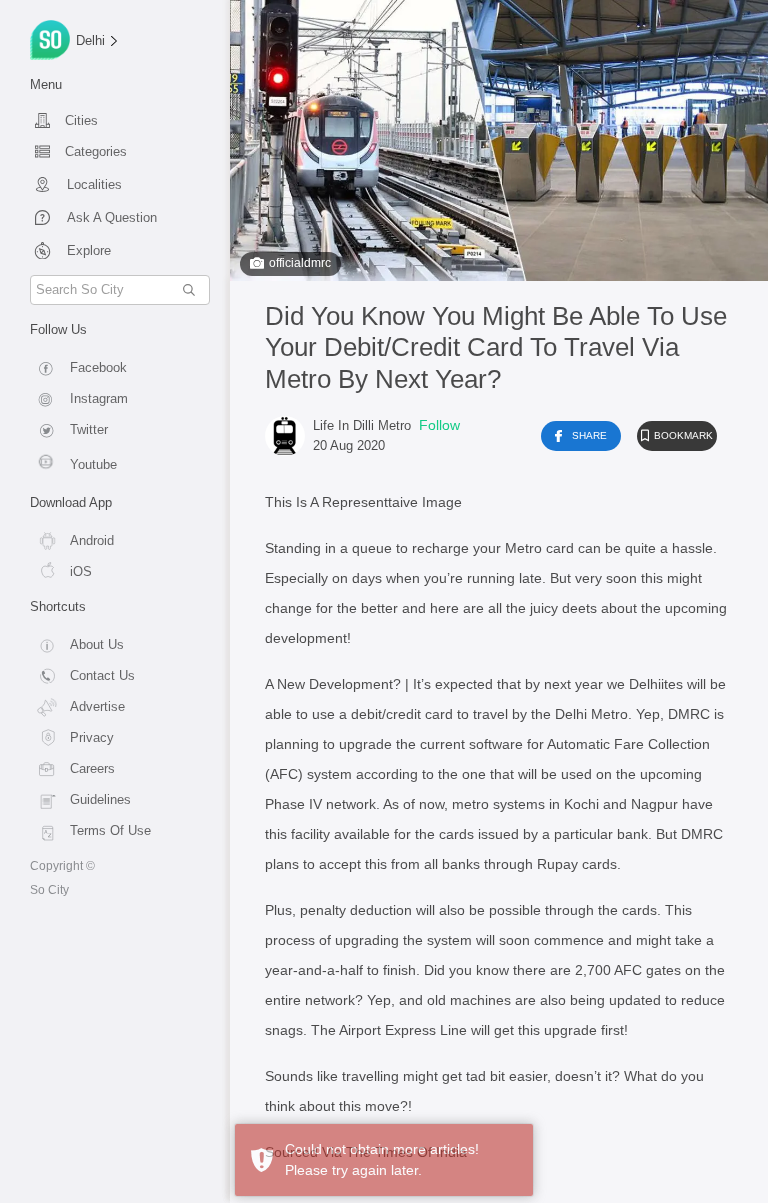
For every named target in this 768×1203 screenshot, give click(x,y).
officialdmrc (300, 263)
